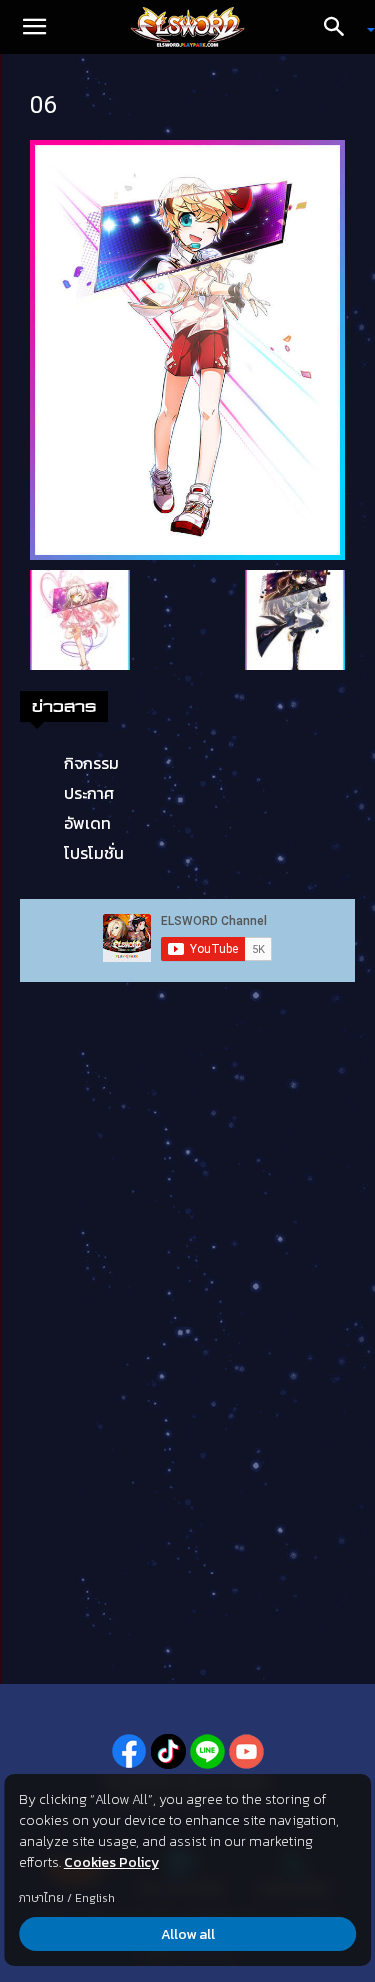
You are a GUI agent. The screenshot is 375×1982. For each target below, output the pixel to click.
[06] (187, 348)
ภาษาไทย (41, 1898)
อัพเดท (87, 823)
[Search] (341, 27)
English (95, 1898)
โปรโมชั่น (94, 853)
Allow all (188, 1934)
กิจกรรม (91, 763)
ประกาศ (89, 793)
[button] (34, 27)
